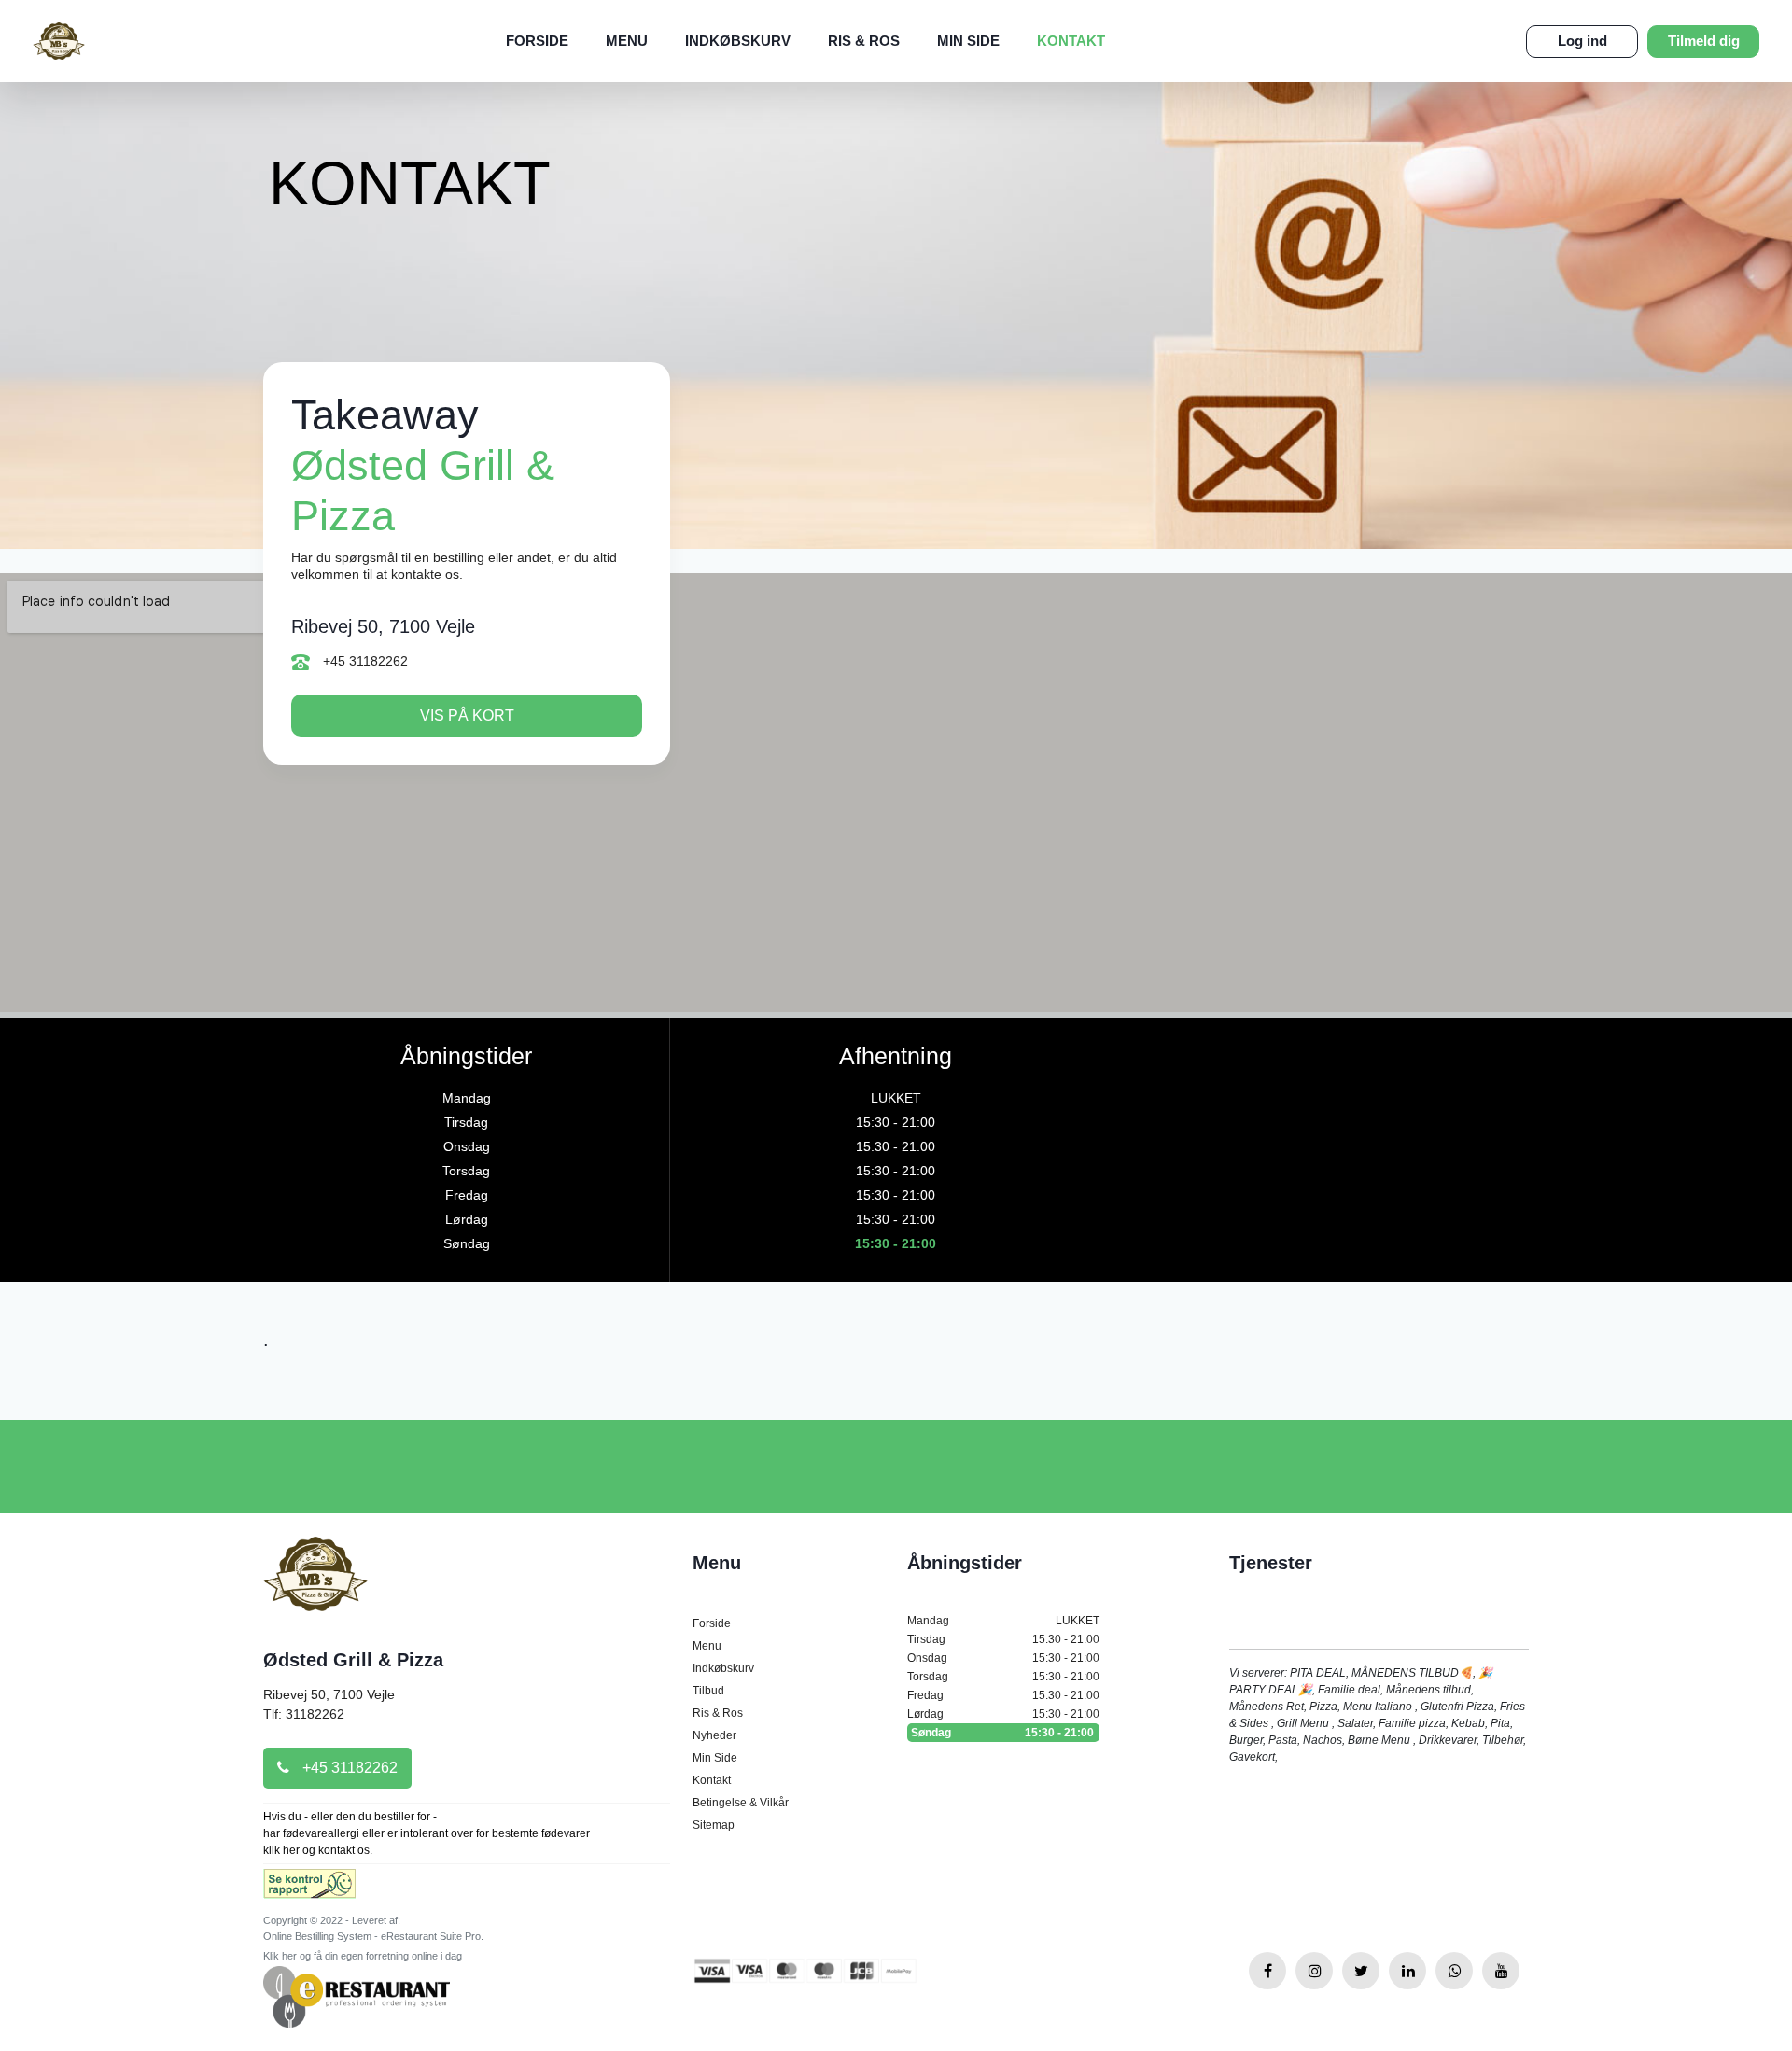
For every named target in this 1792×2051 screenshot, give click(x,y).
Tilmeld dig (1704, 41)
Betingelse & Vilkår (741, 1803)
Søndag (1002, 1733)
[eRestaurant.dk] (357, 1996)
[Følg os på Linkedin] (1407, 1971)
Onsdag (1003, 1658)
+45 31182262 (364, 661)
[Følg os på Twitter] (1361, 1971)
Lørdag (1003, 1714)
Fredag (1003, 1695)
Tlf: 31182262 (304, 1714)
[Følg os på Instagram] (1314, 1971)
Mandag (1003, 1621)
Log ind (1582, 41)
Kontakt (1071, 41)
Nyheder (714, 1735)
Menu (627, 41)
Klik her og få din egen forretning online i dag (363, 1956)
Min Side (968, 41)
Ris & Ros (864, 41)
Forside (537, 41)
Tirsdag (1003, 1639)
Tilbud (708, 1691)
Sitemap (714, 1825)
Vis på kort (467, 716)
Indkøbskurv (738, 41)
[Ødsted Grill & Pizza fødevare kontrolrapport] (309, 1890)
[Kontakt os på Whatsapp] (1454, 1971)
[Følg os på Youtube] (1501, 1971)
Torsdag (1003, 1677)
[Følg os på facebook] (1267, 1971)
